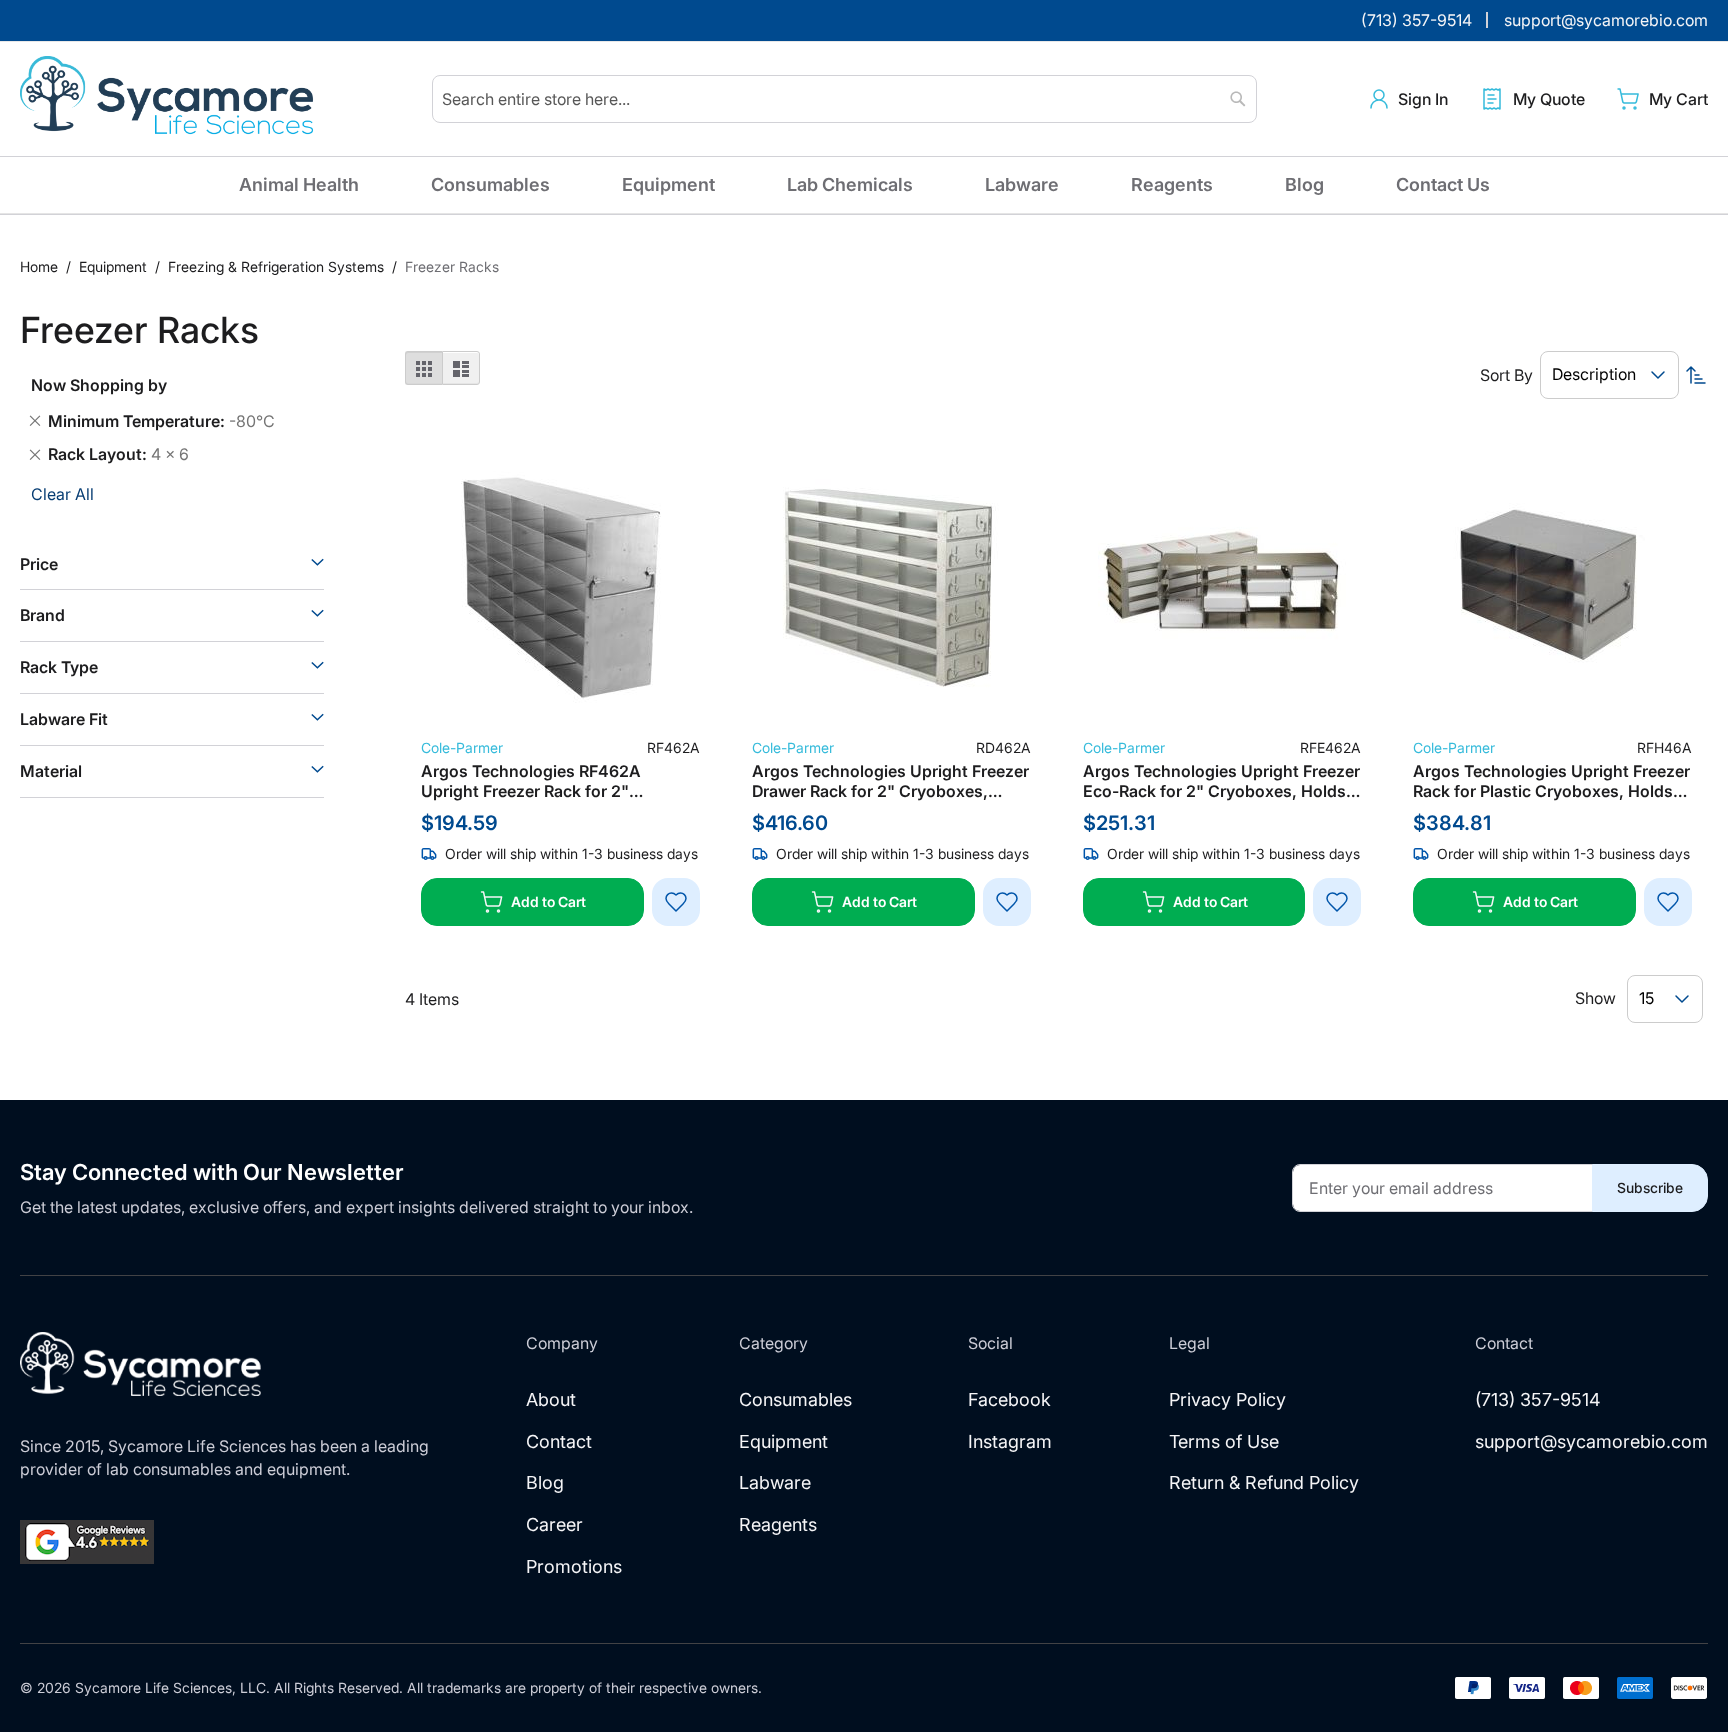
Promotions (574, 1566)
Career (554, 1524)
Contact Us (1443, 184)
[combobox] (844, 99)
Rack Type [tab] (59, 667)
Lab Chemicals (850, 184)
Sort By (1506, 375)
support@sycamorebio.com (1591, 1441)
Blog (1304, 184)
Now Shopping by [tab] (99, 385)
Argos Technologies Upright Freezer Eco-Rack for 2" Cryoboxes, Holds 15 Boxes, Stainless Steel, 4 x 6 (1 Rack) (1221, 781)
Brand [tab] (42, 615)
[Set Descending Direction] (1696, 375)
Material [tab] (51, 771)
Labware (1022, 184)
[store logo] (170, 99)
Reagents (1172, 184)
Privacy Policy (1227, 1399)
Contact (559, 1441)
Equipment (668, 184)
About (551, 1399)
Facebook (1009, 1399)
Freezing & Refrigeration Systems (278, 266)
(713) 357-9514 (1538, 1399)
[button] (1409, 99)
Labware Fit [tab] (64, 719)
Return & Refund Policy (1264, 1482)
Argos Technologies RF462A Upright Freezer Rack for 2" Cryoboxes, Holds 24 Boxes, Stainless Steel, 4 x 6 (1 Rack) (533, 781)
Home (41, 266)
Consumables (490, 184)
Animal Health (299, 184)
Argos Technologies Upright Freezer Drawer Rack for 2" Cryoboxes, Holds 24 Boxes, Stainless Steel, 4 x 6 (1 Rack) (890, 781)
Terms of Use (1224, 1441)
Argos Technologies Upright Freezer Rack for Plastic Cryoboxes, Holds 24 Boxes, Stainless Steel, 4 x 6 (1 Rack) (1551, 781)
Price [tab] (39, 564)
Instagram (1010, 1441)
